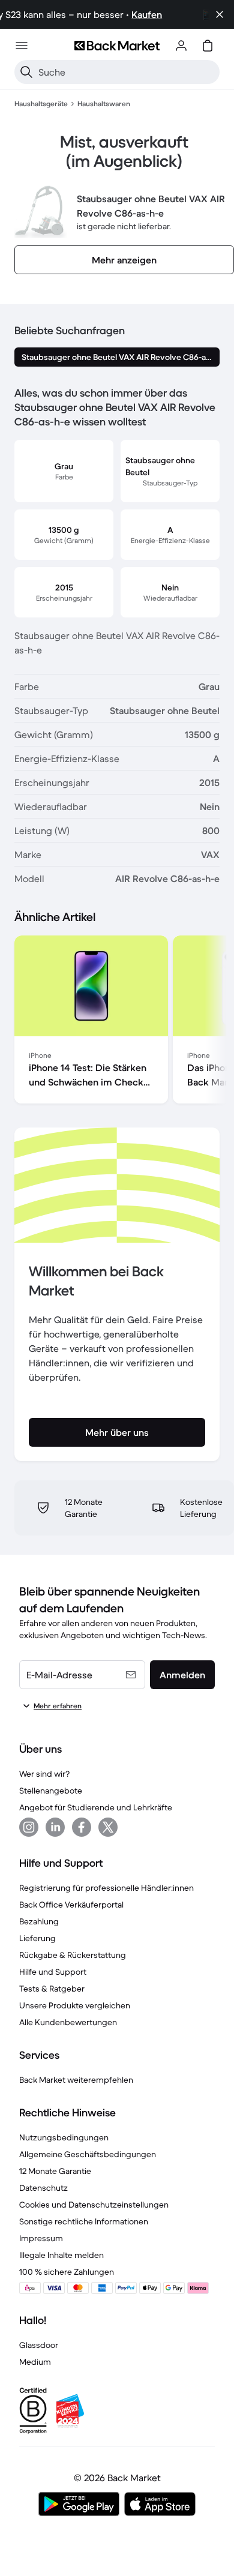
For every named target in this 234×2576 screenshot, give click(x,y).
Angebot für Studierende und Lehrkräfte (96, 1807)
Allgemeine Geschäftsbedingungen (88, 2154)
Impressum (41, 2238)
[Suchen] (26, 72)
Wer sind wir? (44, 1774)
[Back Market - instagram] (29, 1827)
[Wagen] (208, 46)
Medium (35, 2362)
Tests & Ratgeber (52, 1989)
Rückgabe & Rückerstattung (73, 1955)
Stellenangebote (51, 1791)
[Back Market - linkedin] (55, 1827)
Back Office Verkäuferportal (71, 1905)
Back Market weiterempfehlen (76, 2080)
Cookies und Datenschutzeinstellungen (94, 2205)
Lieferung (37, 1938)
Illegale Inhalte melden (61, 2255)
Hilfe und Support (53, 1972)
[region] (117, 1022)
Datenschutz (43, 2188)
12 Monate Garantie (55, 2171)
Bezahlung (39, 1921)
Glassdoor (39, 2345)
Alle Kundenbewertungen (68, 2022)
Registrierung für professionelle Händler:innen (106, 1888)
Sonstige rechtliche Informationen (84, 2221)
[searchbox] (127, 72)
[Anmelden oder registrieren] (181, 46)
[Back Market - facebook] (82, 1827)
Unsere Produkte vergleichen (75, 2005)
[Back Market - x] (108, 1827)
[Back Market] (117, 46)
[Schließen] (220, 14)
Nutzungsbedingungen (64, 2137)
